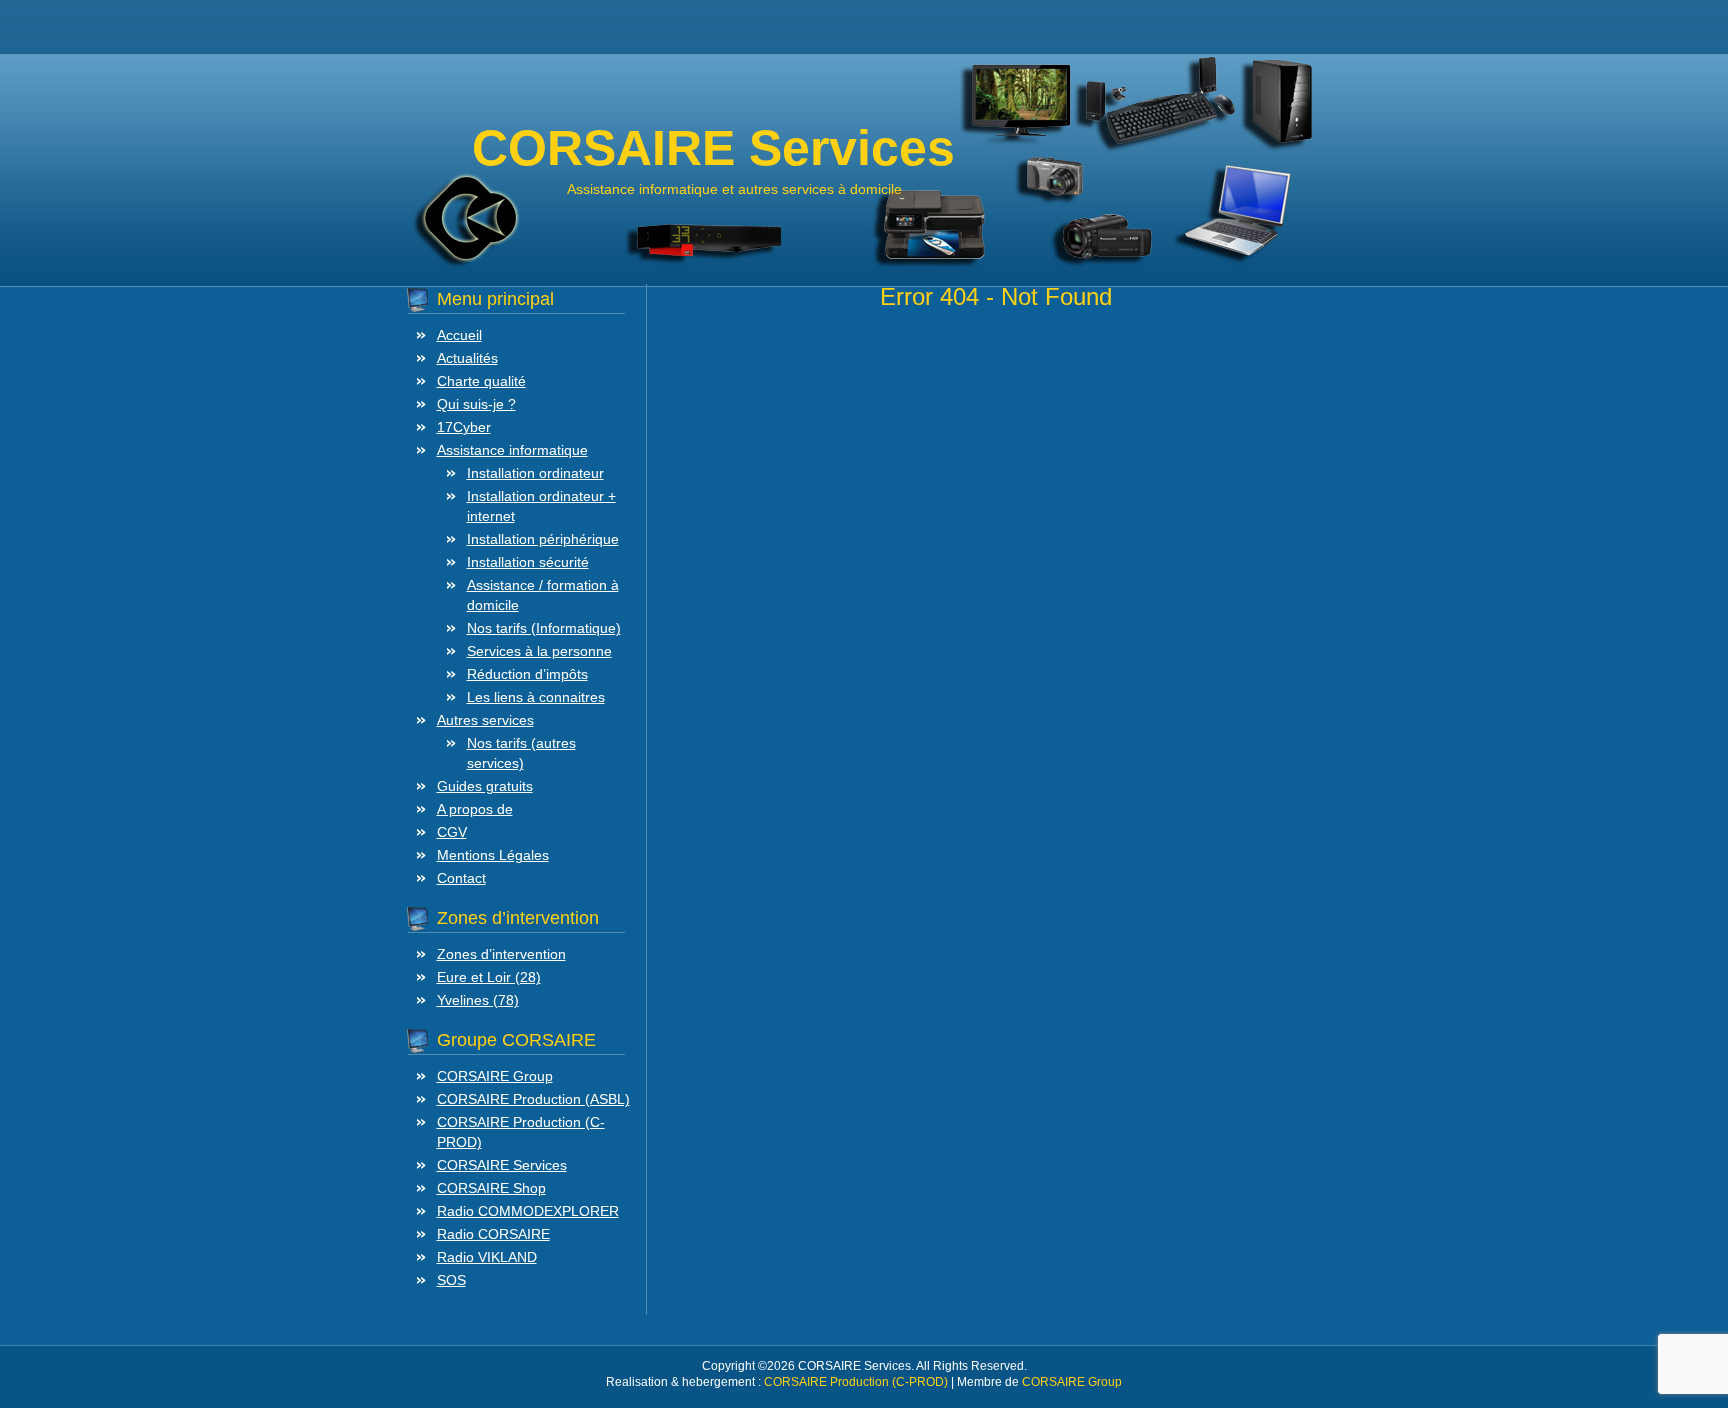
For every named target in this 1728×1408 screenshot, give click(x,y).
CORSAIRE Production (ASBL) (533, 1099)
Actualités (467, 358)
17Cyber (464, 427)
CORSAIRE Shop (491, 1188)
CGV (452, 832)
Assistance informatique (512, 450)
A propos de (475, 809)
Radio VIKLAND (487, 1257)
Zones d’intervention (501, 954)
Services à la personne (539, 651)
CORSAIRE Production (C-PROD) (856, 1382)
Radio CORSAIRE (493, 1234)
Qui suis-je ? (476, 404)
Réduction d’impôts (527, 674)
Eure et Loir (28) (489, 977)
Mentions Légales (493, 855)
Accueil (459, 335)
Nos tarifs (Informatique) (544, 628)
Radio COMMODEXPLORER (528, 1211)
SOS (451, 1280)
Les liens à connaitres (536, 697)
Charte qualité (481, 381)
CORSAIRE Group (495, 1076)
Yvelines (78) (478, 1000)
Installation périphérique (543, 539)
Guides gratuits (485, 786)
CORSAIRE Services (502, 1165)
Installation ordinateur (535, 473)
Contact (461, 878)
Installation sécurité (528, 562)
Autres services (485, 720)
